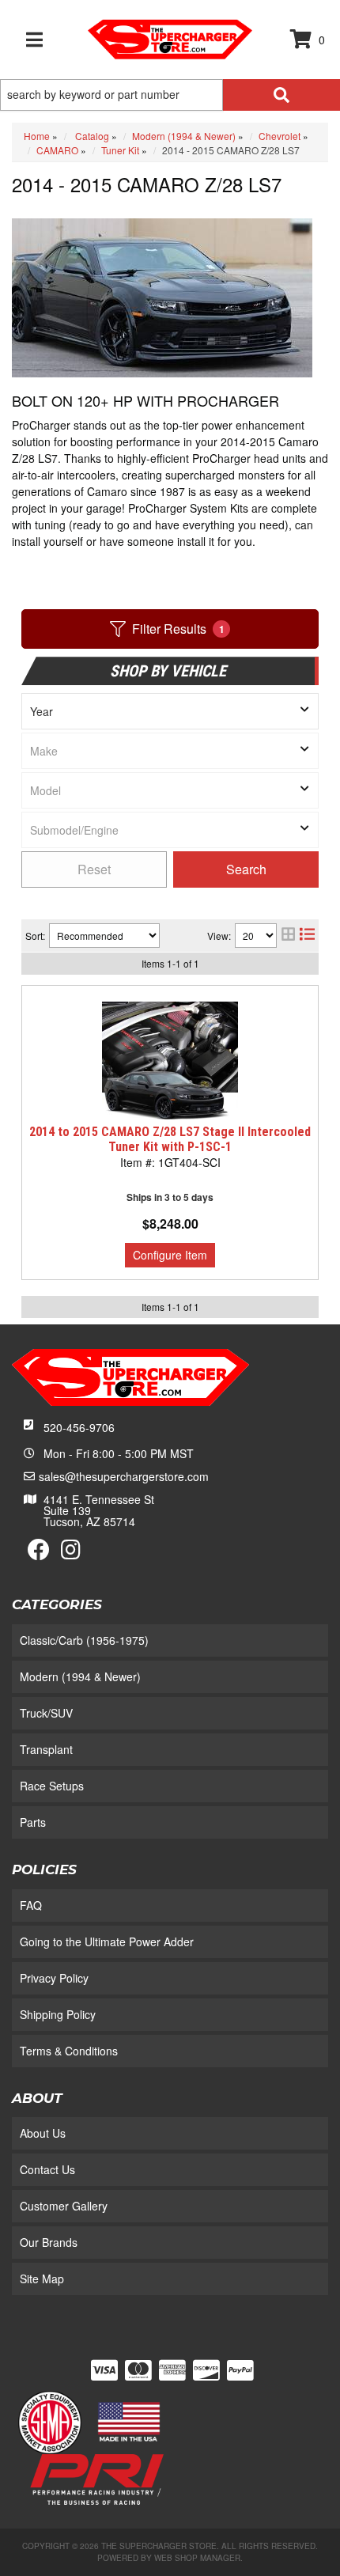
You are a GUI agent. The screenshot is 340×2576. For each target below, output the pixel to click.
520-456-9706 (79, 1427)
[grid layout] (288, 936)
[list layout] (307, 936)
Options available (170, 1255)
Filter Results (178, 629)
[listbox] (170, 711)
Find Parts (246, 869)
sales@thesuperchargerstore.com (124, 1476)
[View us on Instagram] (71, 1553)
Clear (94, 869)
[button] (170, 95)
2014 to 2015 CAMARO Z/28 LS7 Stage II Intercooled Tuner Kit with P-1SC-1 (170, 1139)
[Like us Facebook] (39, 1553)
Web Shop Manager (197, 2558)
